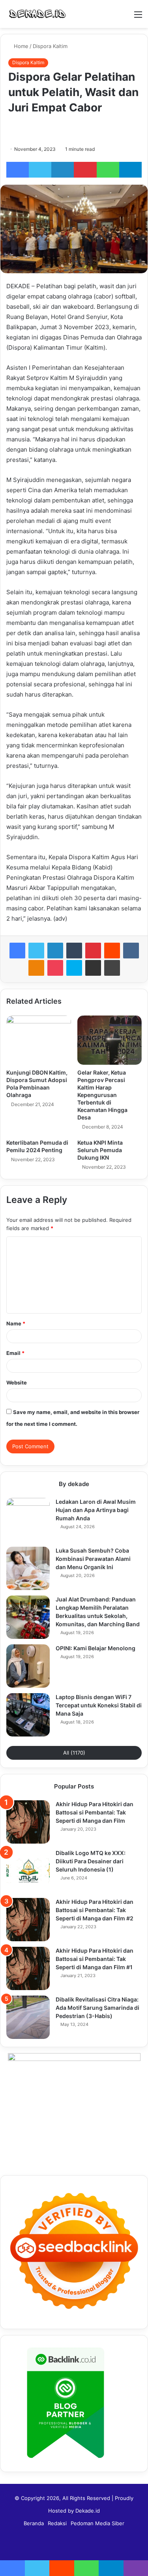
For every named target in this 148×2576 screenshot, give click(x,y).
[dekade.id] (37, 14)
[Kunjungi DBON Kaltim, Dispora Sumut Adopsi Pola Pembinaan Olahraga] (39, 1040)
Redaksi (57, 2523)
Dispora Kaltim (50, 46)
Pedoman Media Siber (97, 2523)
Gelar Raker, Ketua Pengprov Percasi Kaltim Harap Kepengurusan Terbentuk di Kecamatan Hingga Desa (102, 1095)
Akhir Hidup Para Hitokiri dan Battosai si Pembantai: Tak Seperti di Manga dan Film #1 (95, 1959)
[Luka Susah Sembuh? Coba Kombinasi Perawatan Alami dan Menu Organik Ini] (28, 1568)
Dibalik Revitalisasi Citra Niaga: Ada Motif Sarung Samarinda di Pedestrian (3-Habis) (97, 2008)
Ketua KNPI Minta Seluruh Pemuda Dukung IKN (100, 1150)
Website (17, 1383)
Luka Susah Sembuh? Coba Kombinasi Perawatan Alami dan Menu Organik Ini (93, 1559)
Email (15, 1353)
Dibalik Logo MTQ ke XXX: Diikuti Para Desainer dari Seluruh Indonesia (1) (91, 1861)
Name (16, 1323)
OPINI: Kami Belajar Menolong (96, 1648)
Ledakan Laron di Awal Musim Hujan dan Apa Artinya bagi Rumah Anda (96, 1510)
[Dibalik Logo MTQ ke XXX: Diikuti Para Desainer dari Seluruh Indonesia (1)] (28, 1871)
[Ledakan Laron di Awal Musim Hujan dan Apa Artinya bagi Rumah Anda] (28, 1520)
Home (20, 46)
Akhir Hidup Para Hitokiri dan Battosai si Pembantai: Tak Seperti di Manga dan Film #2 (95, 1910)
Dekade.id (88, 2511)
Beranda (34, 2523)
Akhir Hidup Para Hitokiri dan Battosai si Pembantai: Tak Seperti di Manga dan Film (95, 1812)
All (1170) (74, 1753)
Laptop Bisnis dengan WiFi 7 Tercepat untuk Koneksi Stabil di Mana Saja (99, 1705)
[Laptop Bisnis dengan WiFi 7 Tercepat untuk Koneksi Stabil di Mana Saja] (28, 1715)
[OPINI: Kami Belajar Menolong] (28, 1666)
